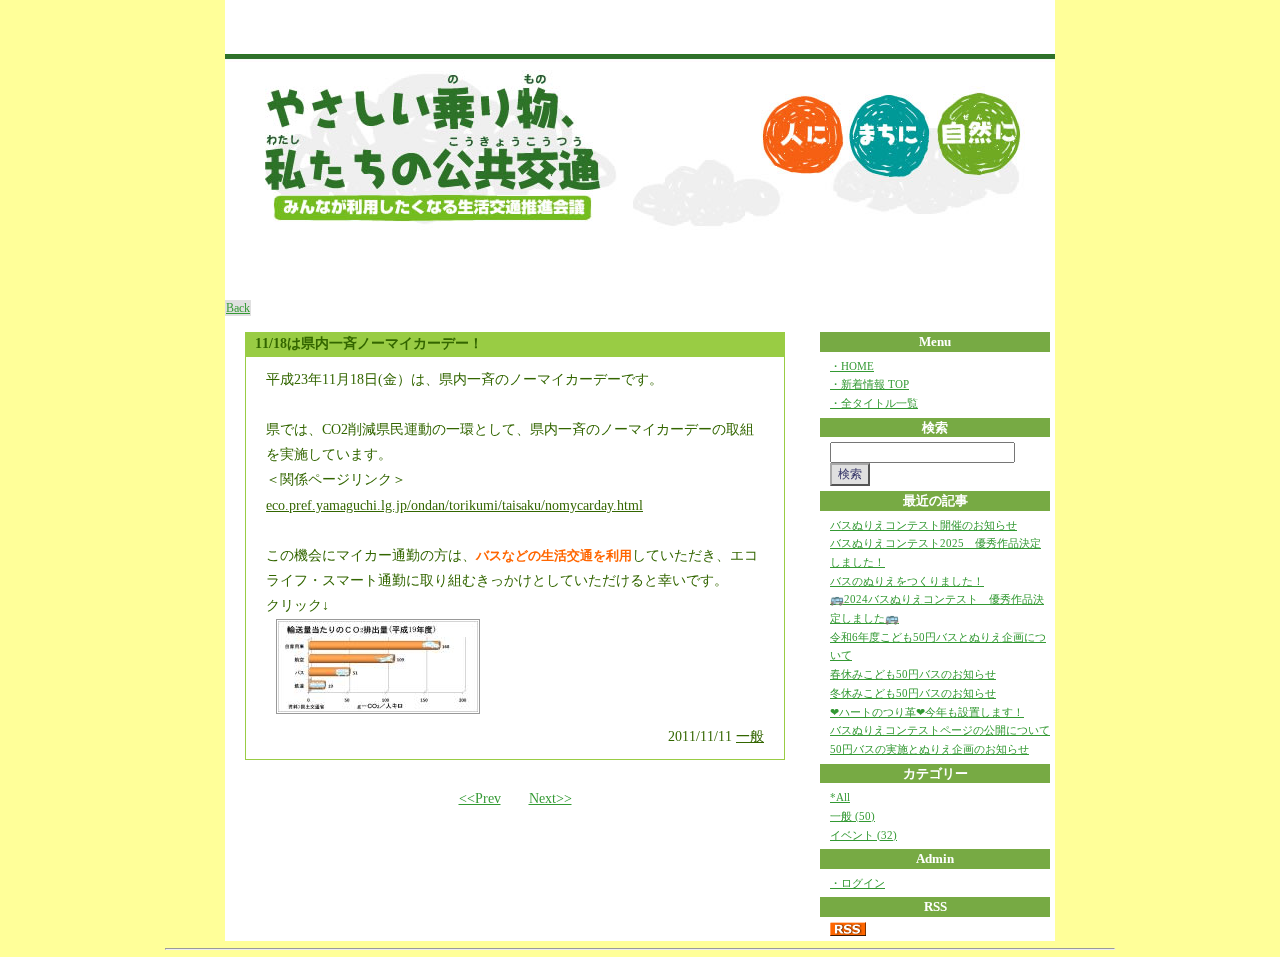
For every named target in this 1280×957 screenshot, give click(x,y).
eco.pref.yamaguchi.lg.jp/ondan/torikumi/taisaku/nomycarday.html (454, 505)
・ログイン (857, 883)
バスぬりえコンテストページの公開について (940, 730)
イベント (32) (863, 835)
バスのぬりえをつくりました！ (907, 581)
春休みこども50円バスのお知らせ (913, 674)
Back (238, 308)
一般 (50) (852, 816)
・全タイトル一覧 (874, 403)
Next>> (550, 798)
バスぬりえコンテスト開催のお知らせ (923, 525)
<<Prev (480, 798)
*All (840, 797)
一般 (750, 736)
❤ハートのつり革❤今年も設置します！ (927, 712)
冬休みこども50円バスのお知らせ (913, 693)
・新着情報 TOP (869, 384)
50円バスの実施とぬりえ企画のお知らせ (929, 749)
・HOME (852, 366)
